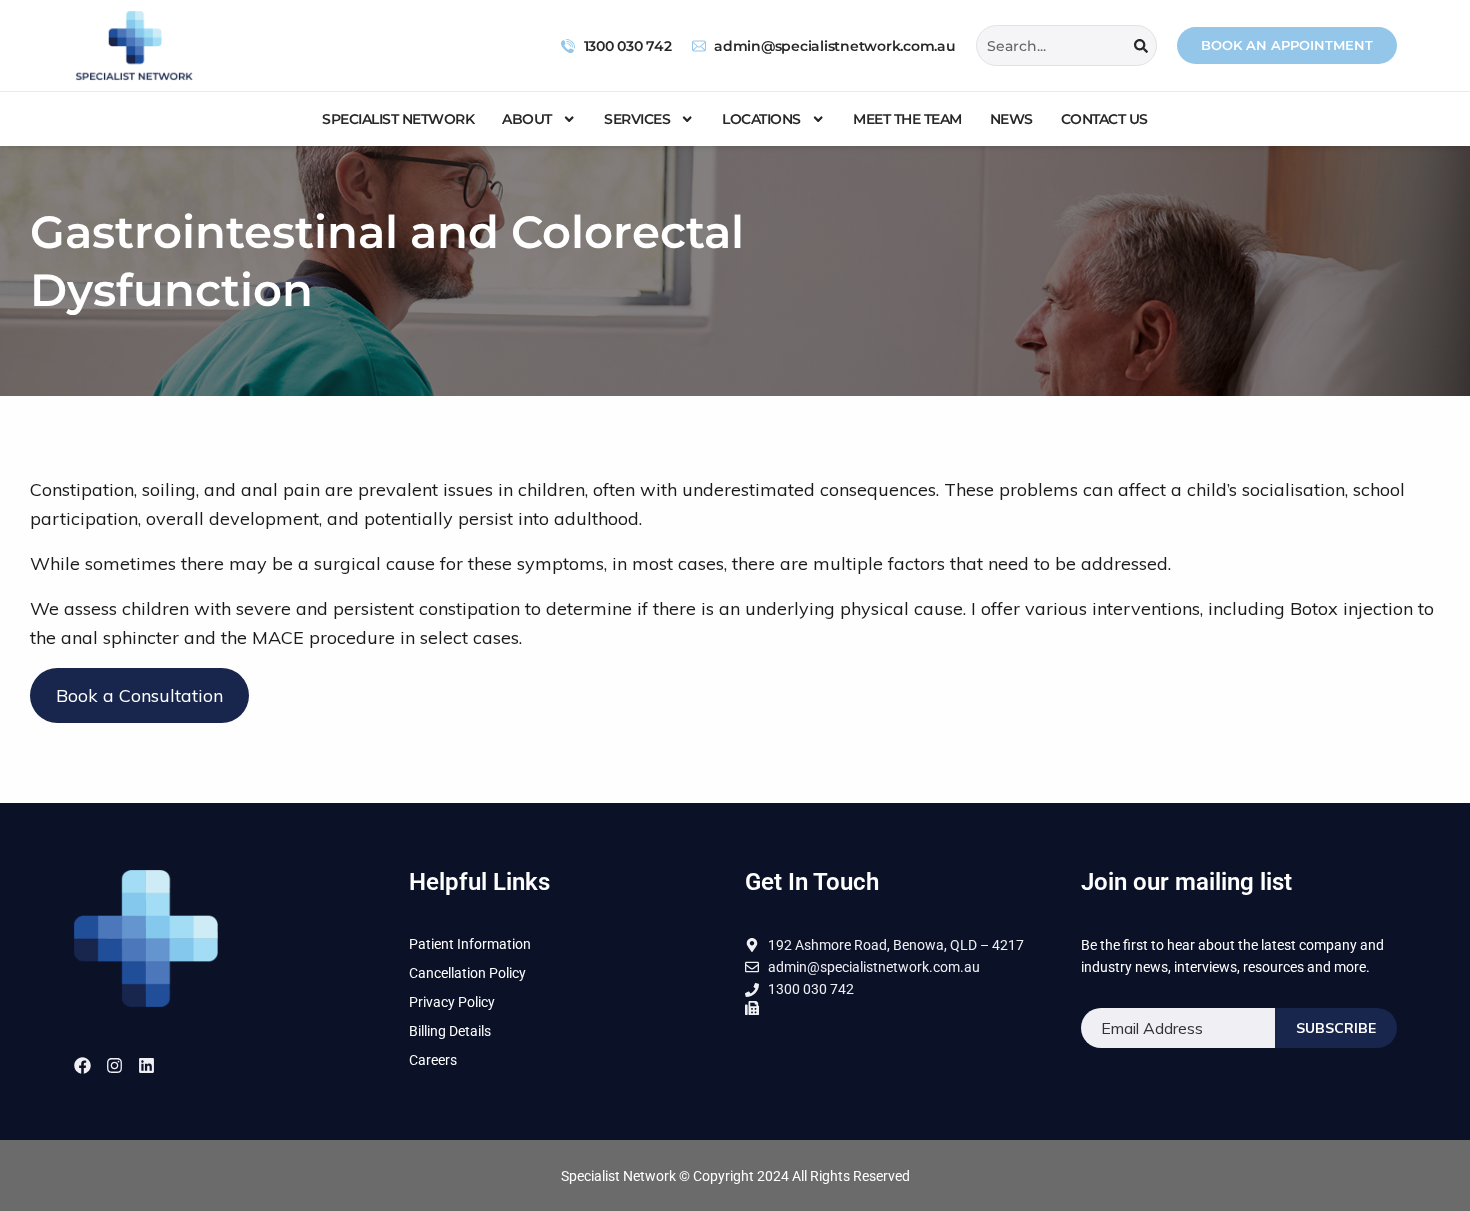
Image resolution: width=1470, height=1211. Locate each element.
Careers (433, 1060)
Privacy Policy (452, 1002)
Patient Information (470, 944)
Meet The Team (907, 119)
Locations (761, 119)
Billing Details (450, 1031)
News (1011, 119)
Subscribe (1336, 1028)
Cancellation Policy (467, 973)
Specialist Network (398, 119)
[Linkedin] (146, 1065)
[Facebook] (82, 1065)
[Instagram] (114, 1065)
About (527, 119)
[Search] (1141, 45)
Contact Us (1104, 119)
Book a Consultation (139, 695)
